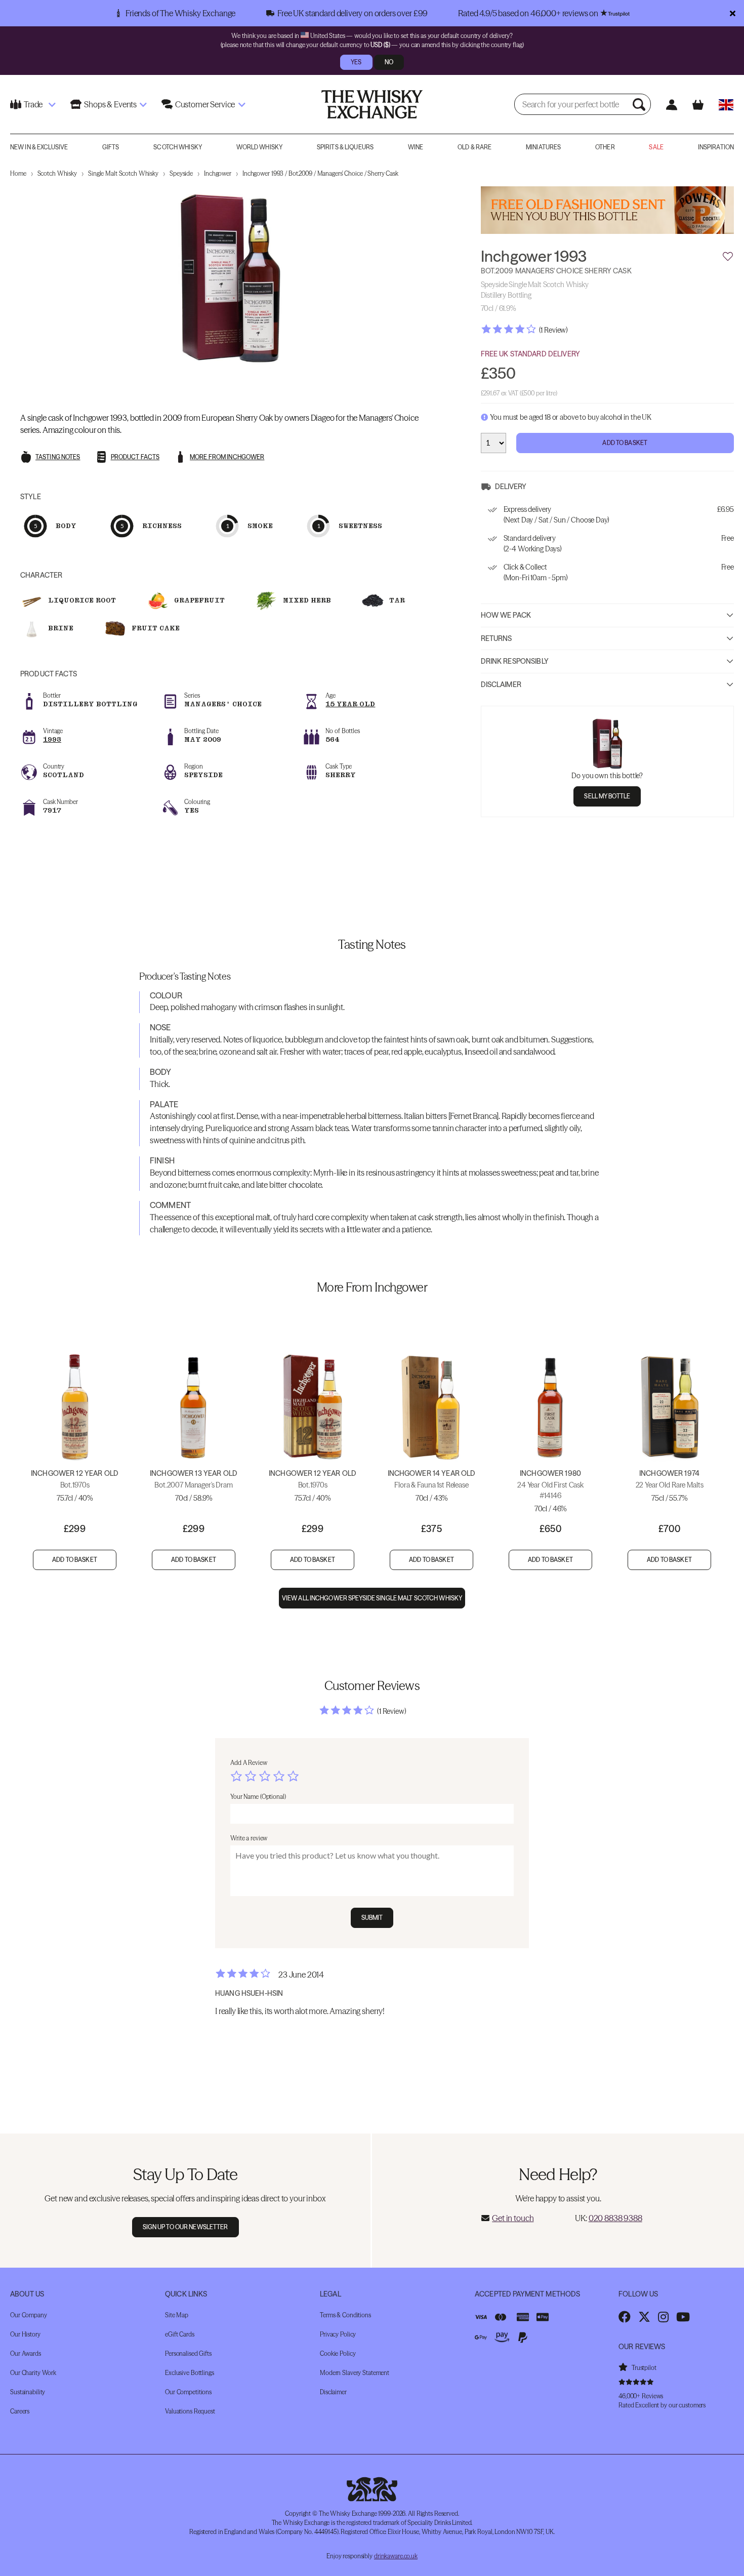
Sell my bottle (607, 797)
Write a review (249, 1838)
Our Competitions (188, 2392)
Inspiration (716, 147)
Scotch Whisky (178, 147)
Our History (25, 2334)
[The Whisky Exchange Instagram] (663, 2317)
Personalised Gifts (188, 2353)
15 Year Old (350, 704)
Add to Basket (625, 443)
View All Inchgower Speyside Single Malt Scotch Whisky (372, 1598)
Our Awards (26, 2353)
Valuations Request (190, 2411)
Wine (416, 147)
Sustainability (28, 2392)
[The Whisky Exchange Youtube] (683, 2317)
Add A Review (249, 1763)
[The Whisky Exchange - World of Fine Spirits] (372, 104)
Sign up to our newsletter (185, 2227)
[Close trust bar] (733, 13)
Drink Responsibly (515, 662)
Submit (372, 1918)
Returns (497, 638)
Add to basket (75, 1560)
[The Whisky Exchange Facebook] (625, 2317)
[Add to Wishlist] (728, 257)
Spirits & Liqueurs (345, 147)
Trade (33, 104)
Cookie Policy (338, 2353)
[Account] (671, 105)
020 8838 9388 (615, 2218)
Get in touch (513, 2218)
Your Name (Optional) (258, 1797)
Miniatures (543, 147)
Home (18, 173)
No (389, 62)
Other (605, 147)
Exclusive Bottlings (190, 2373)
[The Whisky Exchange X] (644, 2317)
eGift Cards (180, 2334)
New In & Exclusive (39, 147)
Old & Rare (474, 147)
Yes (356, 62)
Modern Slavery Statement (355, 2373)
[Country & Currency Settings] (726, 105)
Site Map (177, 2315)
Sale (656, 147)
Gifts (111, 147)
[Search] (640, 104)
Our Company (29, 2315)
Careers (20, 2411)
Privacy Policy (338, 2334)
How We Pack (506, 616)
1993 (52, 739)
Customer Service (205, 104)
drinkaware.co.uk (396, 2556)
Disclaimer (501, 685)
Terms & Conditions (345, 2315)
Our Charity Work (33, 2373)
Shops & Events (110, 104)
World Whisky (259, 147)
